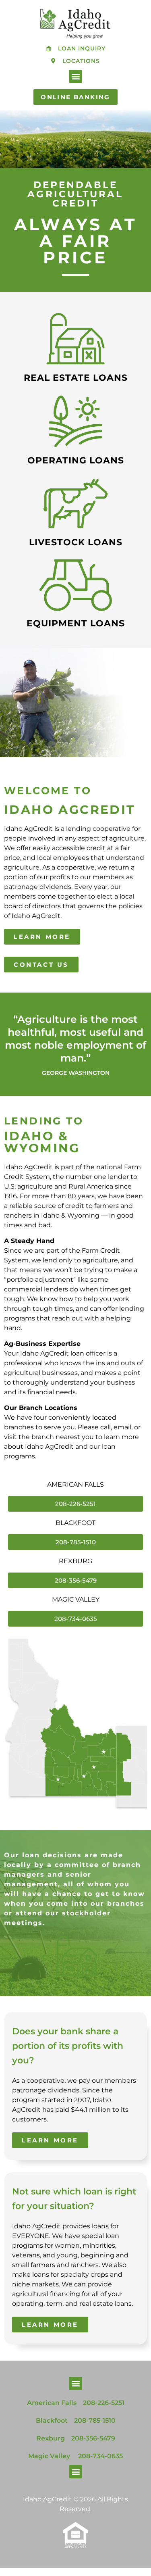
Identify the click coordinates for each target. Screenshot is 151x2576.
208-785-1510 (95, 2421)
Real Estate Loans (76, 378)
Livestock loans (76, 542)
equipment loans (76, 623)
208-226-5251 (104, 2403)
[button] (75, 76)
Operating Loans (76, 460)
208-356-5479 (93, 2438)
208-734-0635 (100, 2456)
